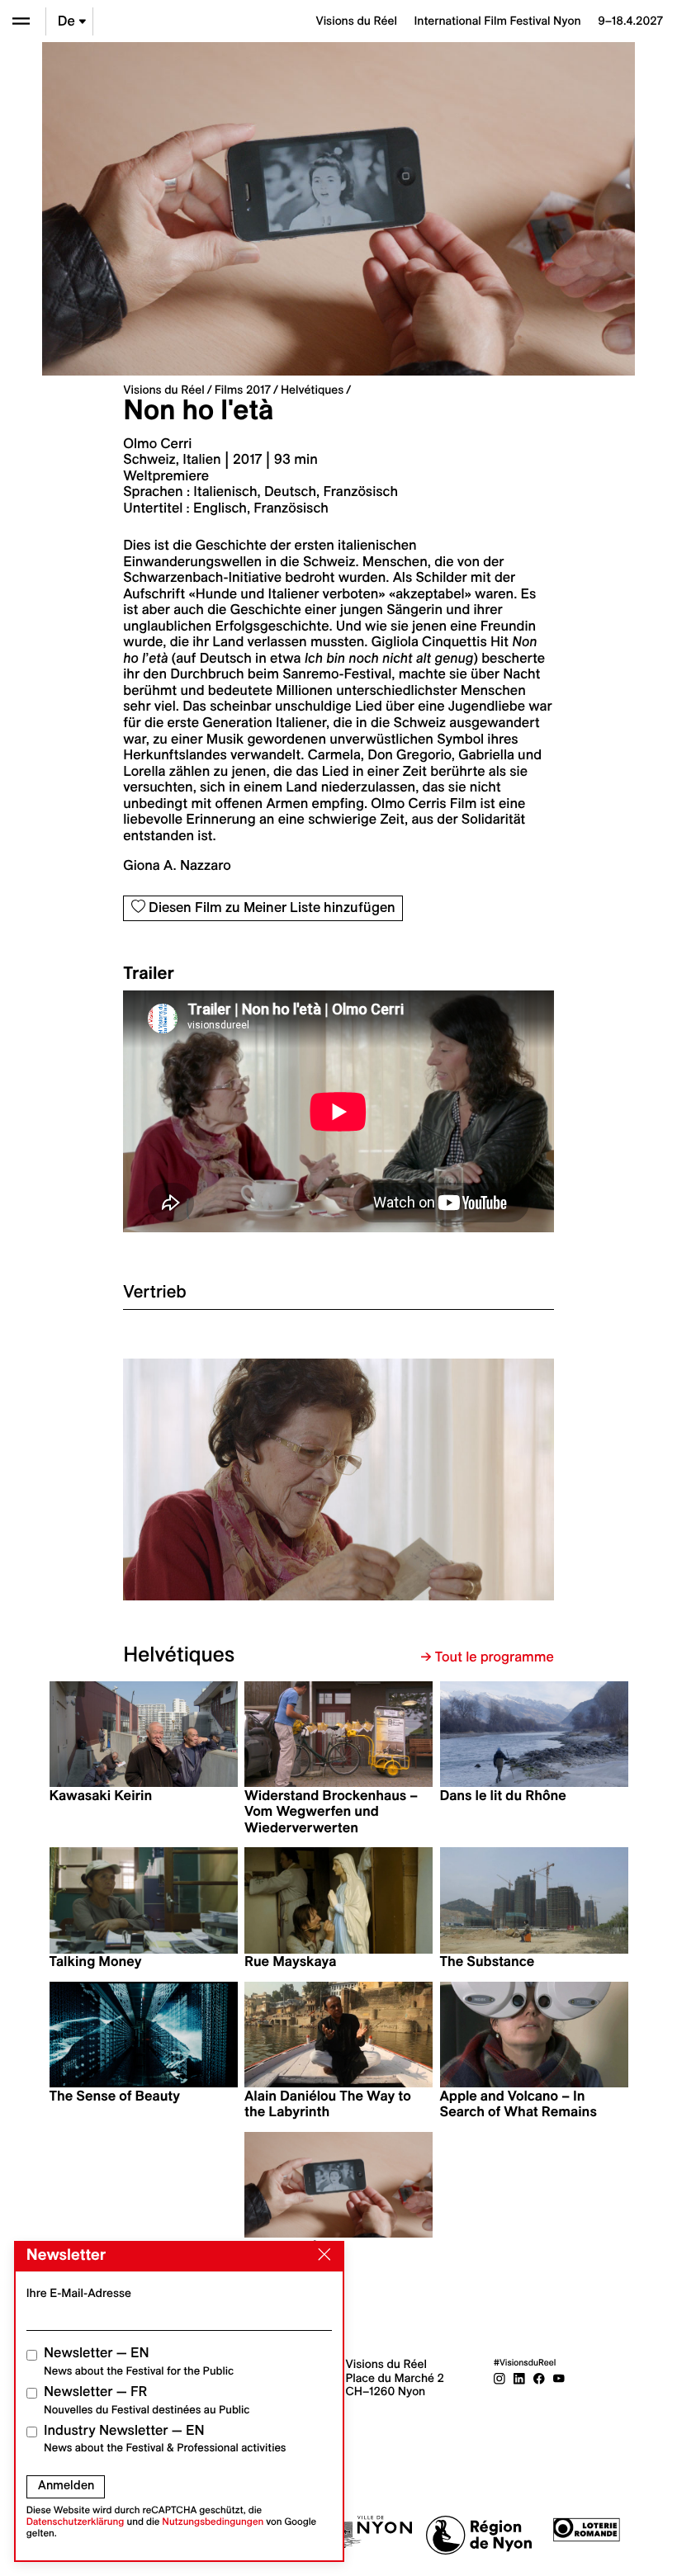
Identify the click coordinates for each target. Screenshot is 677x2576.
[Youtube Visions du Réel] (559, 2378)
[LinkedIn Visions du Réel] (519, 2378)
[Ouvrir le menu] (21, 21)
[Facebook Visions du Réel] (539, 2378)
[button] (231, 1479)
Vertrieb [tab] (154, 1291)
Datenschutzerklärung (76, 2522)
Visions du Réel (163, 390)
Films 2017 (243, 390)
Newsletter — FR (147, 2400)
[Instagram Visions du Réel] (499, 2378)
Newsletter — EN (139, 2361)
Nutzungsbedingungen (213, 2522)
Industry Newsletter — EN (165, 2439)
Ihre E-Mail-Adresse (79, 2293)
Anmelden (66, 2485)
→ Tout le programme (488, 1657)
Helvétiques (312, 390)
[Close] (321, 2255)
